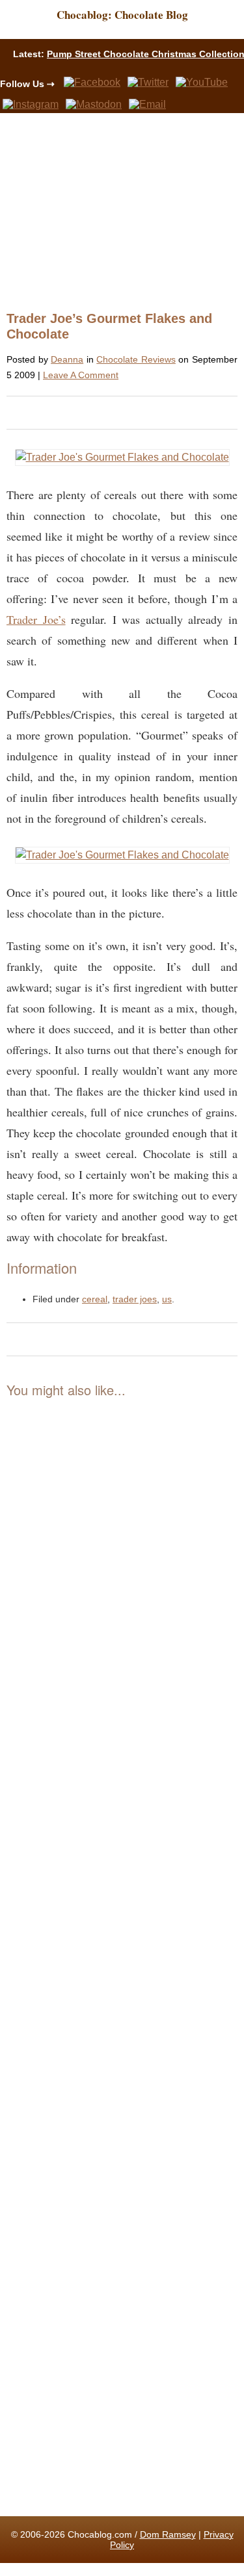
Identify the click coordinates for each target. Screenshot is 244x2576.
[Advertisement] (117, 211)
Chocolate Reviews (136, 359)
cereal (95, 1299)
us (167, 1299)
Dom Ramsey (168, 2534)
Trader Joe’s (36, 619)
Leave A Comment (81, 375)
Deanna (67, 359)
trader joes (135, 1299)
